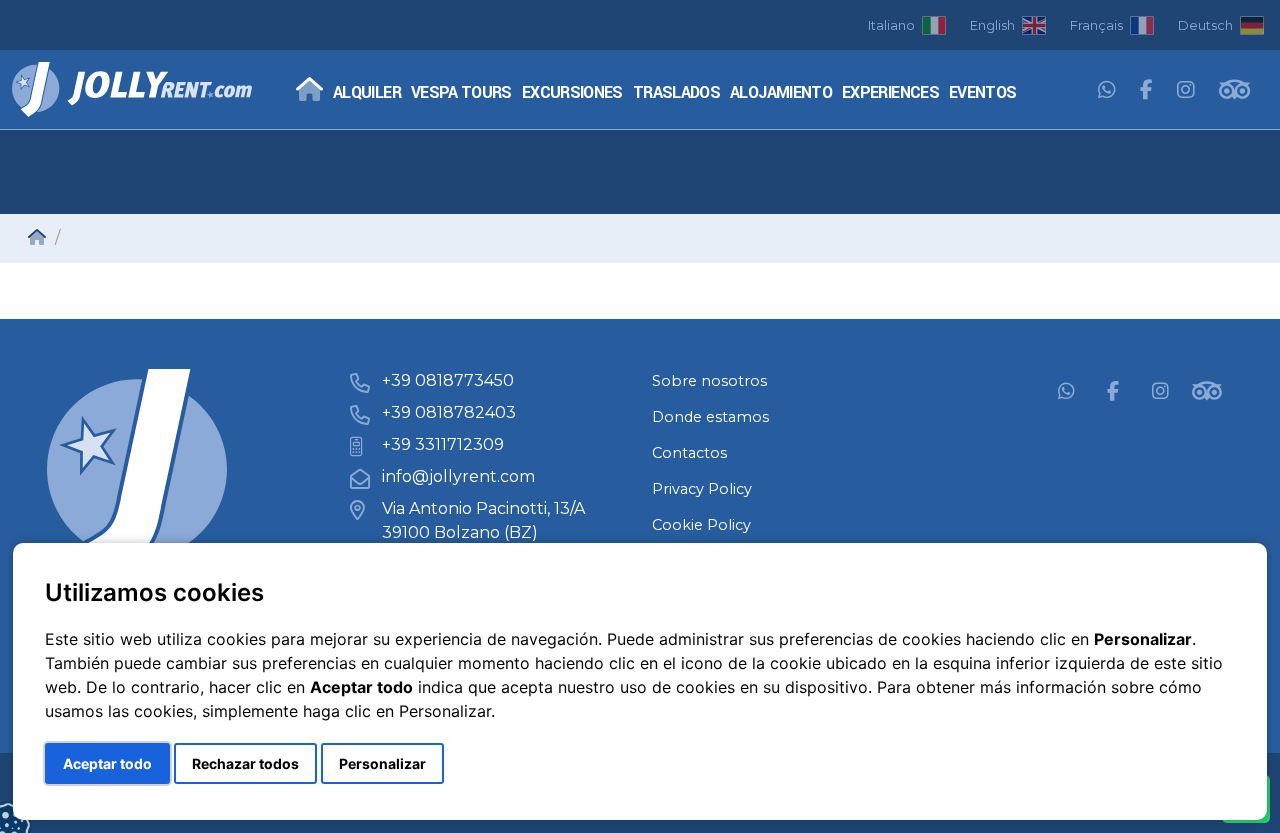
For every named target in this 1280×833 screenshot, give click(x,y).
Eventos (983, 93)
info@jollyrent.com (458, 476)
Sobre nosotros (709, 381)
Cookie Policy (701, 525)
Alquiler (367, 93)
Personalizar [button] (382, 763)
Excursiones (572, 93)
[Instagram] (1186, 91)
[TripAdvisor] (1234, 91)
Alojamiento (781, 93)
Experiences (890, 93)
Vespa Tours (461, 93)
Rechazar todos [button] (245, 763)
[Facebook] (1146, 91)
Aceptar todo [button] (107, 763)
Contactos (689, 453)
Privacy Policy (702, 489)
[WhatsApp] (1107, 91)
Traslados (676, 93)
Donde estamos (710, 417)
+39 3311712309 (443, 444)
